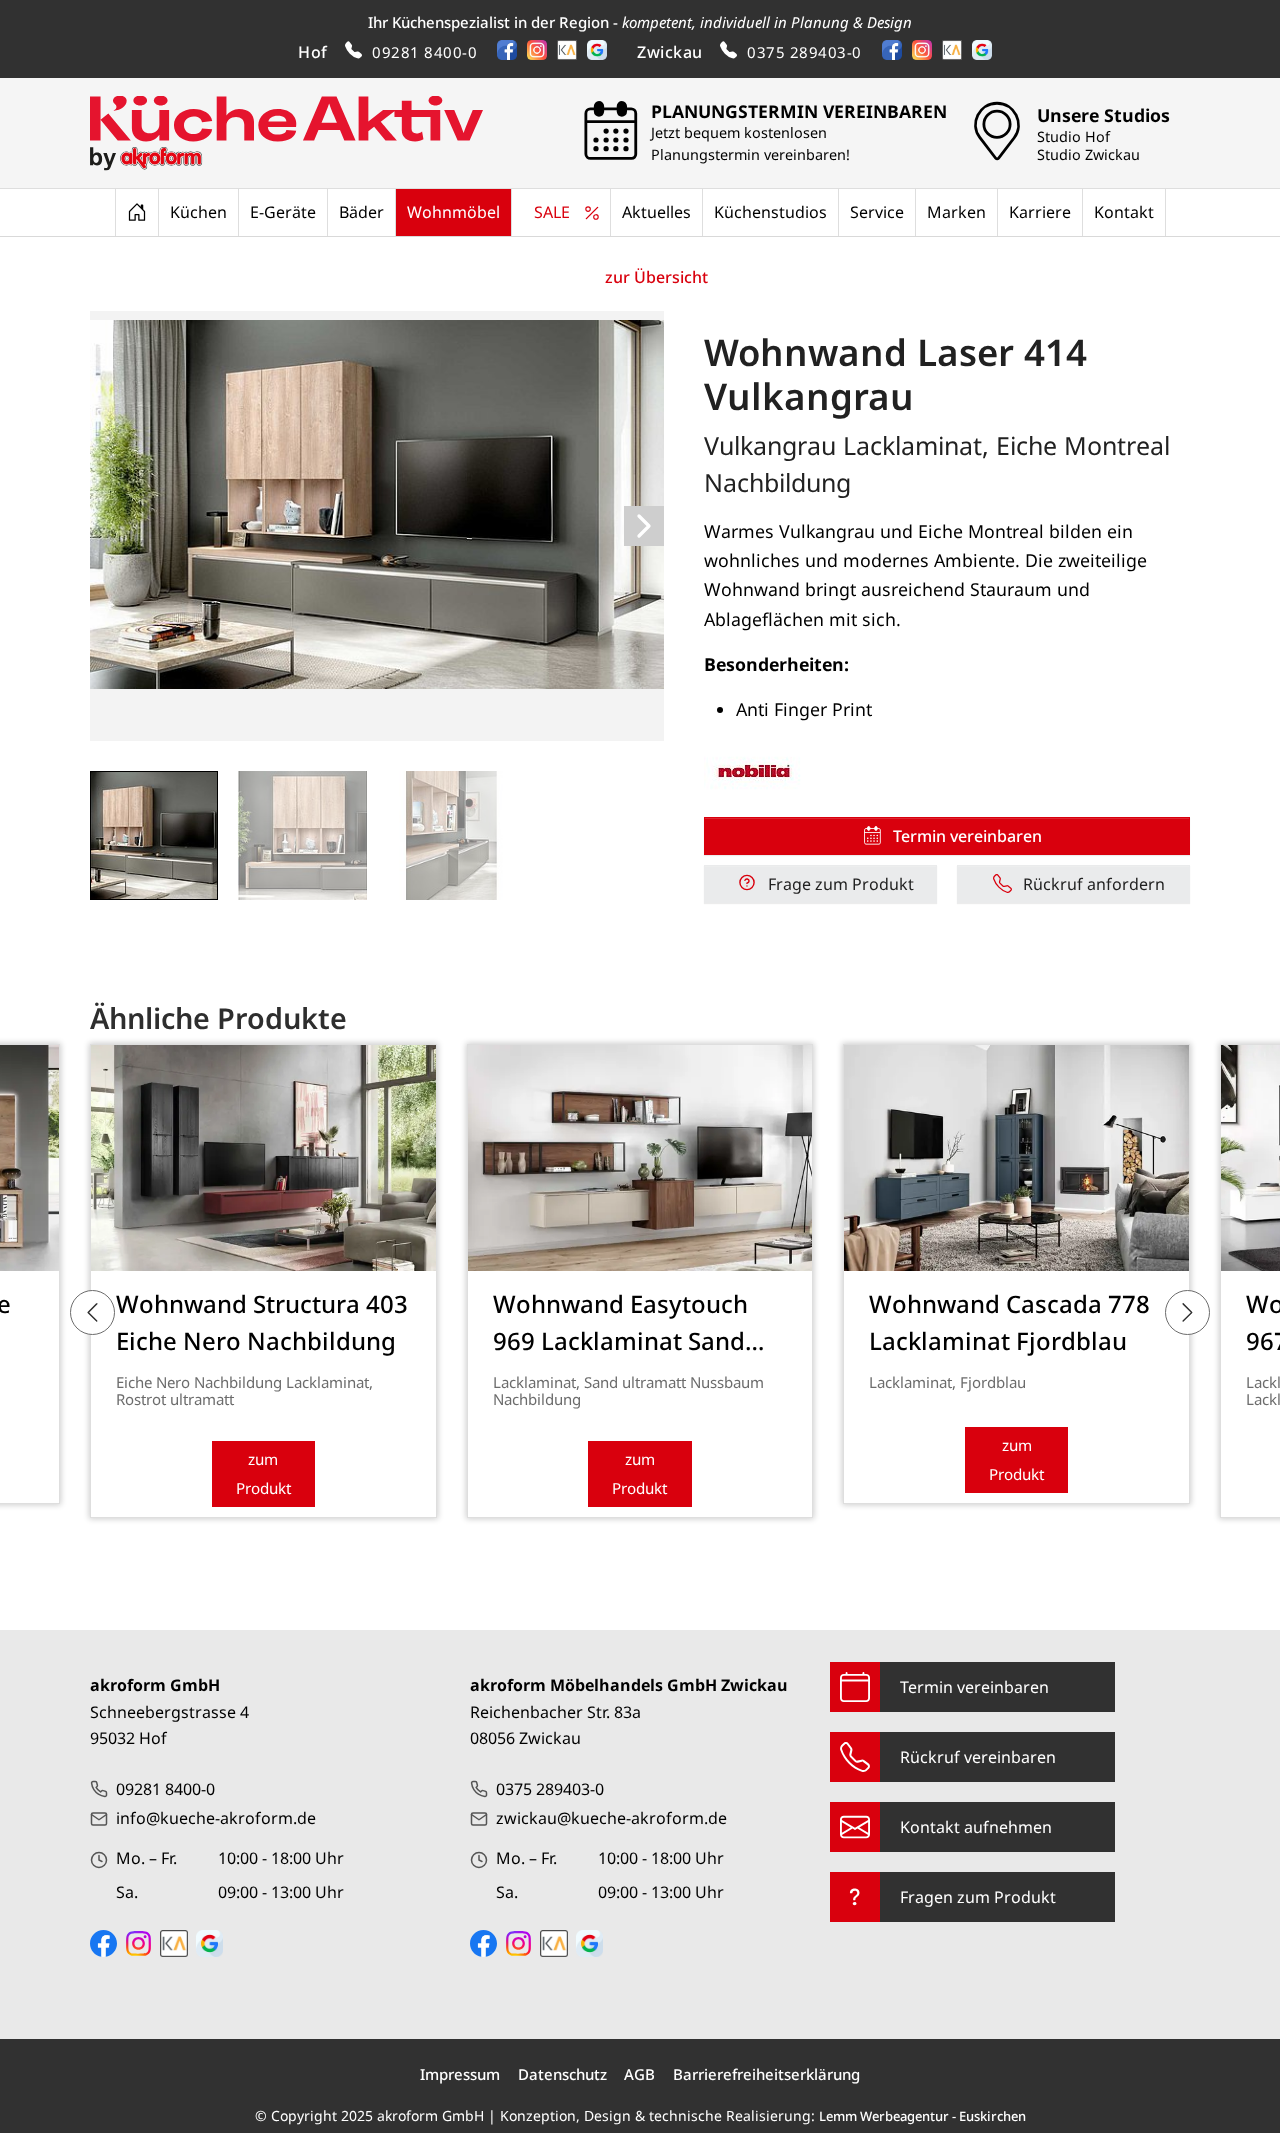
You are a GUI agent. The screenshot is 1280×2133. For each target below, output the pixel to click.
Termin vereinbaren (974, 1687)
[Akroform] (286, 133)
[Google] (602, 53)
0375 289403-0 (804, 52)
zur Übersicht (656, 277)
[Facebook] (512, 53)
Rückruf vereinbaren (978, 1757)
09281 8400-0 (424, 52)
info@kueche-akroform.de (216, 1818)
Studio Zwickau (1088, 155)
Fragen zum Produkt (978, 1897)
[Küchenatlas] (572, 53)
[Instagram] (542, 53)
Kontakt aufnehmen (976, 1827)
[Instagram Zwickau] (518, 1943)
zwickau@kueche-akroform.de (611, 1818)
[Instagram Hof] (138, 1943)
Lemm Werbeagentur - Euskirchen (922, 2116)
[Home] (137, 212)
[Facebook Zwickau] (483, 1943)
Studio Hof (1073, 137)
